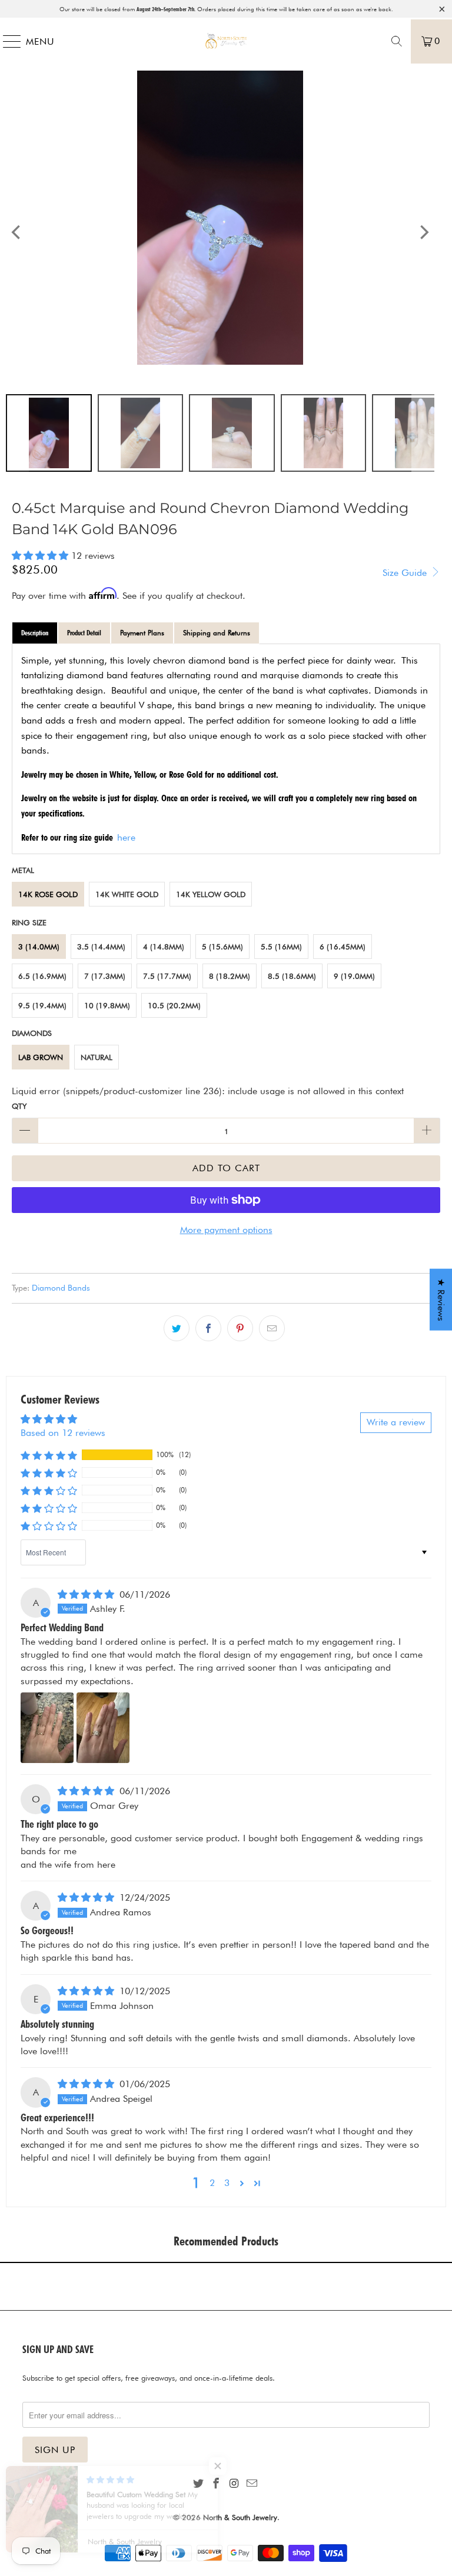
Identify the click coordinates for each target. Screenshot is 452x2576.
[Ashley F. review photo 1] (47, 1728)
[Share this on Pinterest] (240, 1328)
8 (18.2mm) (230, 976)
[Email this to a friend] (272, 1328)
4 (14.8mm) (164, 947)
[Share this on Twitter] (177, 1328)
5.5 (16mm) (281, 947)
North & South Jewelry (240, 2517)
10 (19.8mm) (107, 1005)
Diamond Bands (61, 1287)
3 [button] (227, 2183)
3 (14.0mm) (39, 947)
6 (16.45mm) (343, 947)
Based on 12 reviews (63, 1433)
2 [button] (212, 2183)
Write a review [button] (396, 1422)
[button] (40, 556)
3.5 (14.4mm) (101, 947)
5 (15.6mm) (222, 947)
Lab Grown (41, 1057)
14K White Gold (127, 894)
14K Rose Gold (48, 894)
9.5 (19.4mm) (42, 1005)
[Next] (423, 232)
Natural (97, 1057)
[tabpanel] (226, 749)
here (126, 837)
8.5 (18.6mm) (292, 976)
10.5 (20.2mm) (174, 1005)
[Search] (397, 41)
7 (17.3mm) (105, 976)
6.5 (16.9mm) (42, 976)
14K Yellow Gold (211, 894)
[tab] (35, 633)
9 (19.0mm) (354, 976)
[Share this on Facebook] (208, 1328)
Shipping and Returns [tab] (217, 633)
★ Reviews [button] (441, 1299)
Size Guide (406, 573)
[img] (86, 1594)
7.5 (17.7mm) (167, 976)
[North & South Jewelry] (226, 41)
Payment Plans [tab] (142, 633)
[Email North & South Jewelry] (252, 2484)
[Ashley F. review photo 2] (103, 1728)
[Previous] (17, 232)
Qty (19, 1106)
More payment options (226, 1230)
